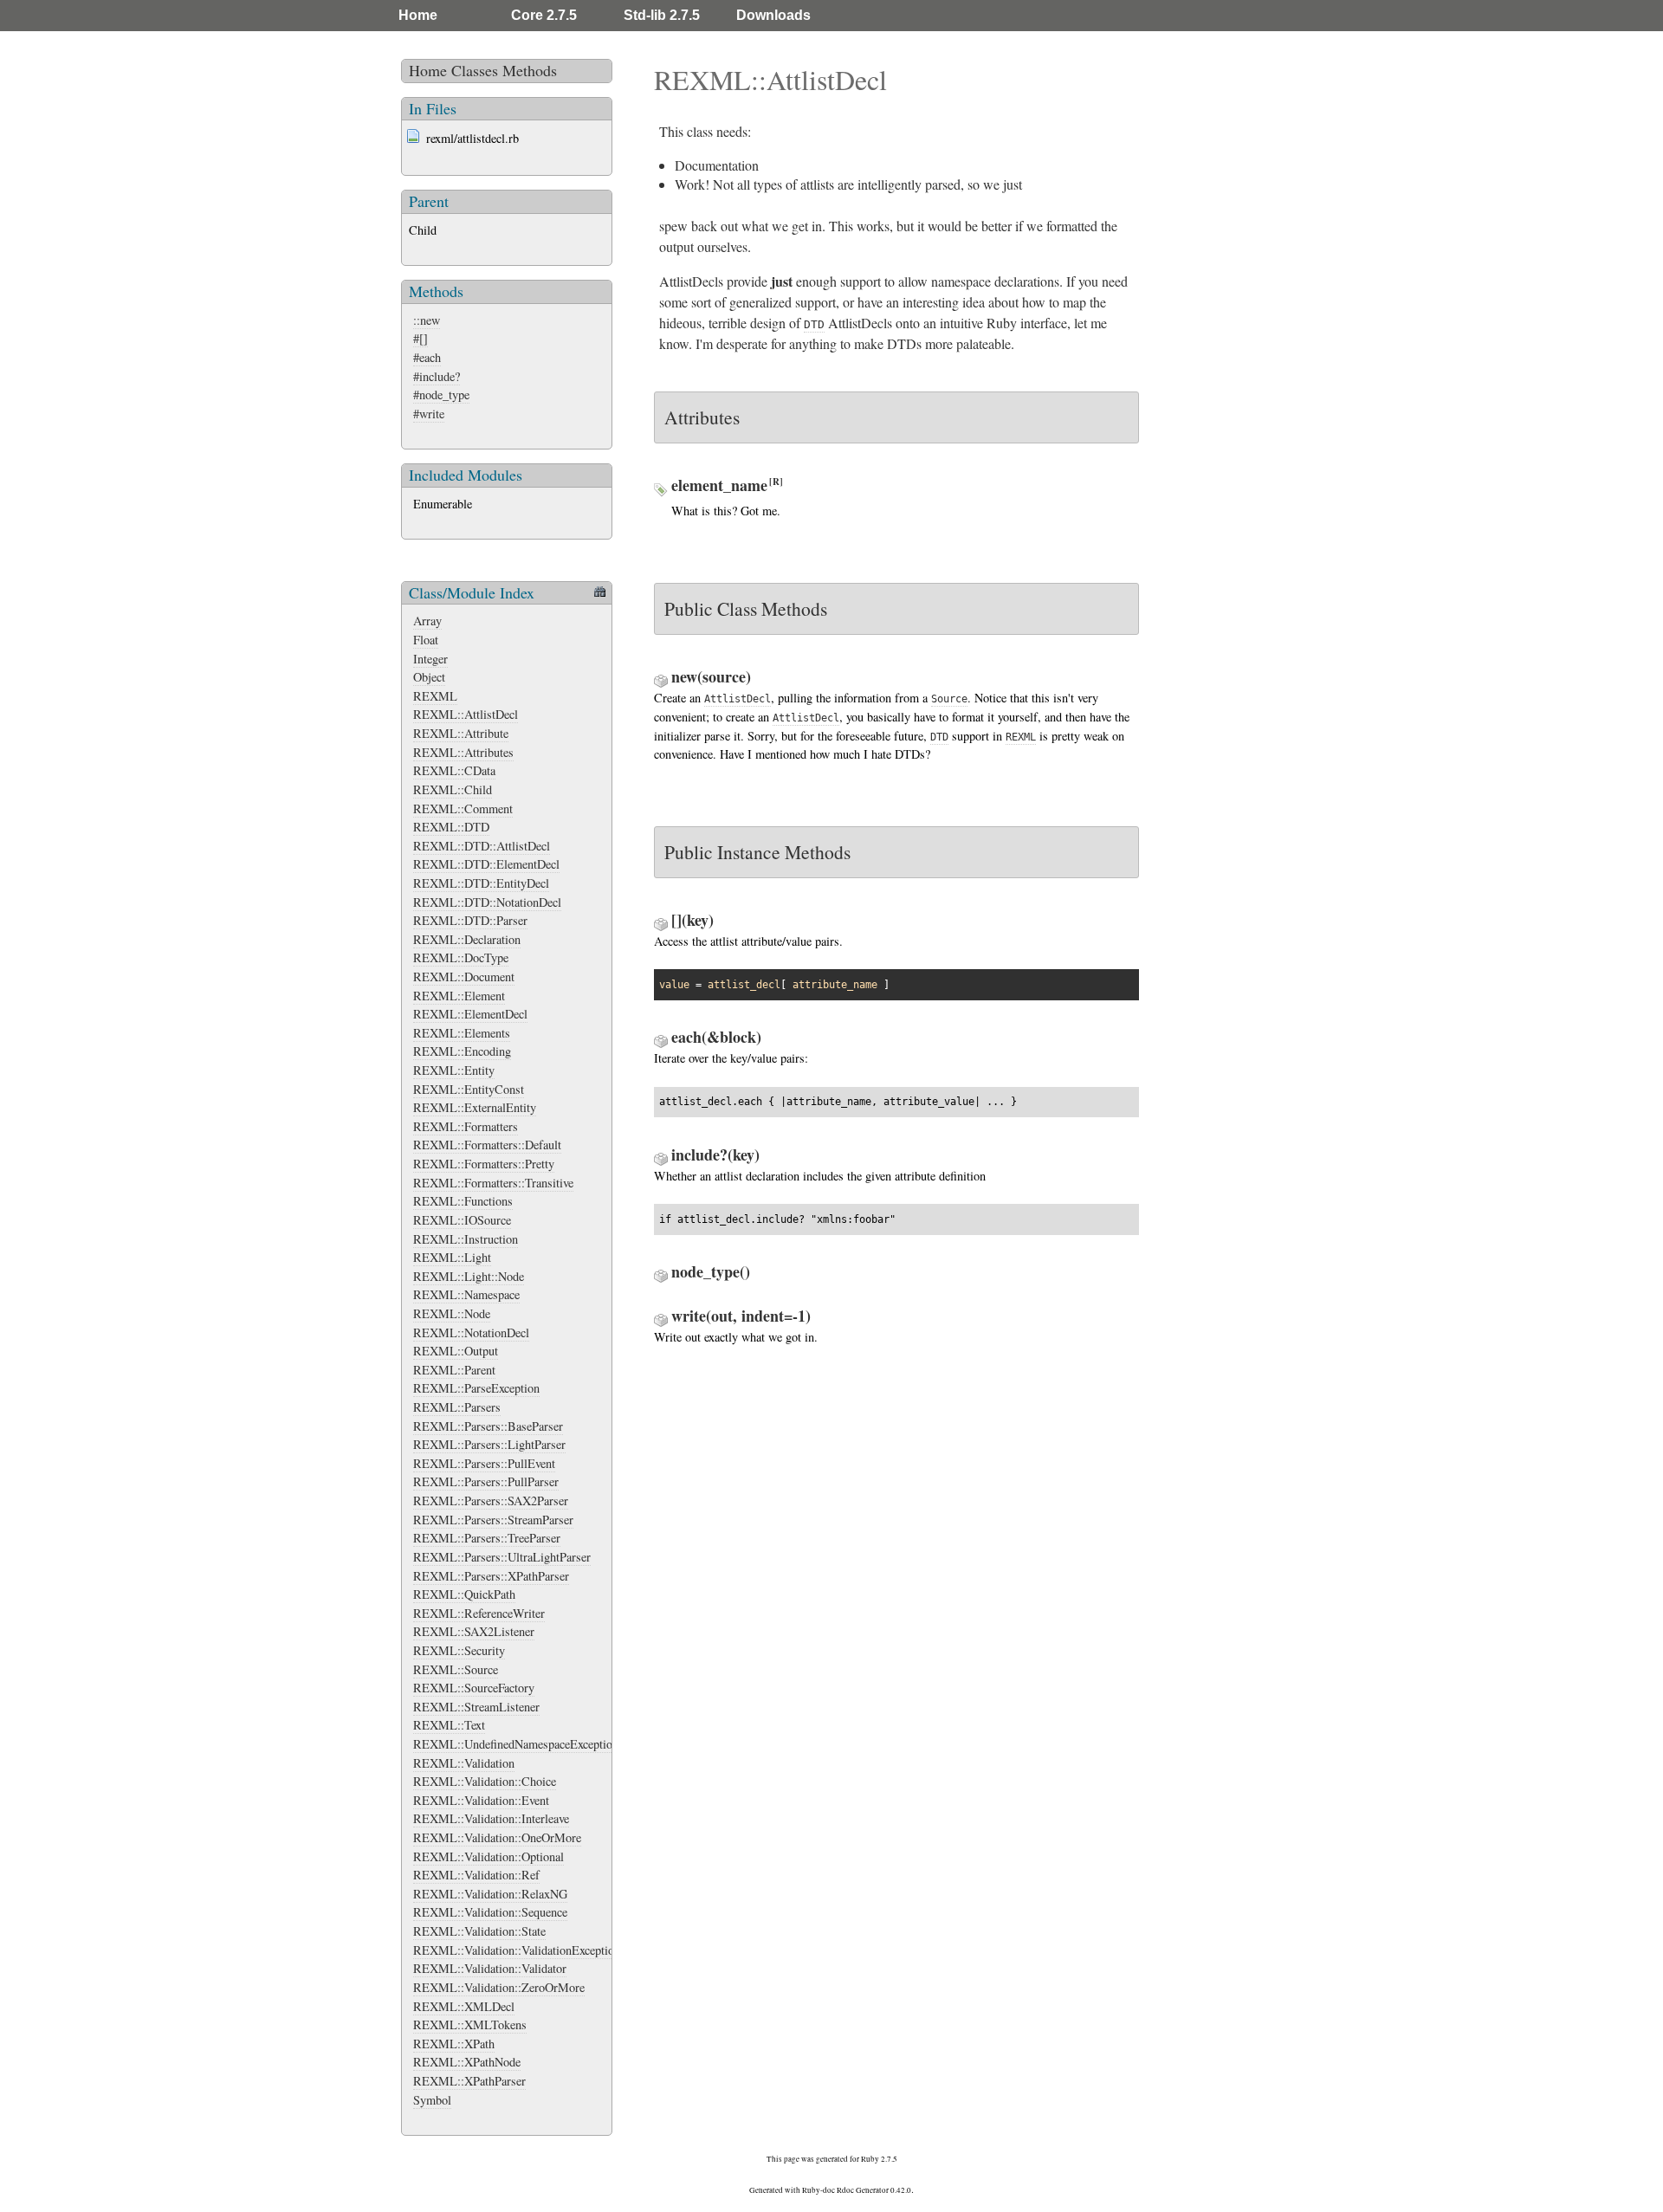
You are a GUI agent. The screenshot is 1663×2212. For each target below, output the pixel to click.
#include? (437, 376)
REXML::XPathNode (467, 2062)
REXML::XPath (454, 2044)
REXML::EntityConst (469, 1089)
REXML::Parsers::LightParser (489, 1444)
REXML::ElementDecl (470, 1014)
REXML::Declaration (467, 939)
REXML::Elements (462, 1033)
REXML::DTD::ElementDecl (486, 864)
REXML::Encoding (462, 1051)
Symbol (432, 2100)
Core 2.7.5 (544, 15)
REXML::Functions (463, 1201)
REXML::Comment (463, 808)
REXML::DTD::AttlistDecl (482, 846)
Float (426, 640)
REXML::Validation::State (479, 1931)
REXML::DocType (461, 957)
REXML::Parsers (457, 1407)
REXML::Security (459, 1650)
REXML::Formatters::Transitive (493, 1183)
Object (429, 677)
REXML (435, 696)
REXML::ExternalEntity (475, 1107)
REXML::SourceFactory (474, 1688)
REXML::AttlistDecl (466, 714)
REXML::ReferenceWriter (479, 1613)
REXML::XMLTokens (470, 2024)
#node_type (441, 395)
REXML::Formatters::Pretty (484, 1164)
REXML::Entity (454, 1070)
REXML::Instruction (466, 1239)
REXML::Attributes (463, 752)
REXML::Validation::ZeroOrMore (499, 1987)
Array (427, 621)
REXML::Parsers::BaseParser (488, 1426)
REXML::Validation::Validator (490, 1968)
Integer (430, 659)
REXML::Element (459, 996)
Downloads (773, 15)
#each (427, 357)
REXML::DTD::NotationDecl (487, 902)
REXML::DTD (451, 827)
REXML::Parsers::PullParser (486, 1481)
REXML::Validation (464, 1763)
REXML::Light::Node (469, 1276)
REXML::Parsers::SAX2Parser (491, 1501)
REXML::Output (456, 1351)
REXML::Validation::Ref (476, 1875)
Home (418, 15)
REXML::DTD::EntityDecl (481, 883)
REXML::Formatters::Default (487, 1145)
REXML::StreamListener (476, 1707)
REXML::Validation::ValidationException (517, 1950)
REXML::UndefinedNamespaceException (516, 1744)
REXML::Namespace (466, 1294)
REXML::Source (456, 1669)
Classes (475, 70)
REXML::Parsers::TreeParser (487, 1538)
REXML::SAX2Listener (474, 1631)
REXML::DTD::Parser (470, 920)
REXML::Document (464, 977)
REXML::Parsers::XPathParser (491, 1576)
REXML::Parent (454, 1370)
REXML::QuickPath (464, 1594)
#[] (421, 338)
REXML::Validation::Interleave (491, 1818)
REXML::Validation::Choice (485, 1781)
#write (429, 414)
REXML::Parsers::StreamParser (493, 1520)
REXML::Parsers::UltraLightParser (502, 1557)
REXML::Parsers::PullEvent (484, 1463)
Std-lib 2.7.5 (662, 15)
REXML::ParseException (476, 1388)
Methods (530, 70)
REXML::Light (452, 1257)
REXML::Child (453, 789)
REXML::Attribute (461, 733)
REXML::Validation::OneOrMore (497, 1837)
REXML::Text (449, 1725)
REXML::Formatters (466, 1126)
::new (427, 320)
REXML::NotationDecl (471, 1332)
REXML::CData (454, 770)
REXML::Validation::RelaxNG (490, 1894)
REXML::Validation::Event (481, 1800)
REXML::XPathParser (469, 2081)
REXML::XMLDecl (464, 2006)
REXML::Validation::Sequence (490, 1912)
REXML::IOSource (462, 1220)
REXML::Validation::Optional (489, 1856)
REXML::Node (452, 1313)
